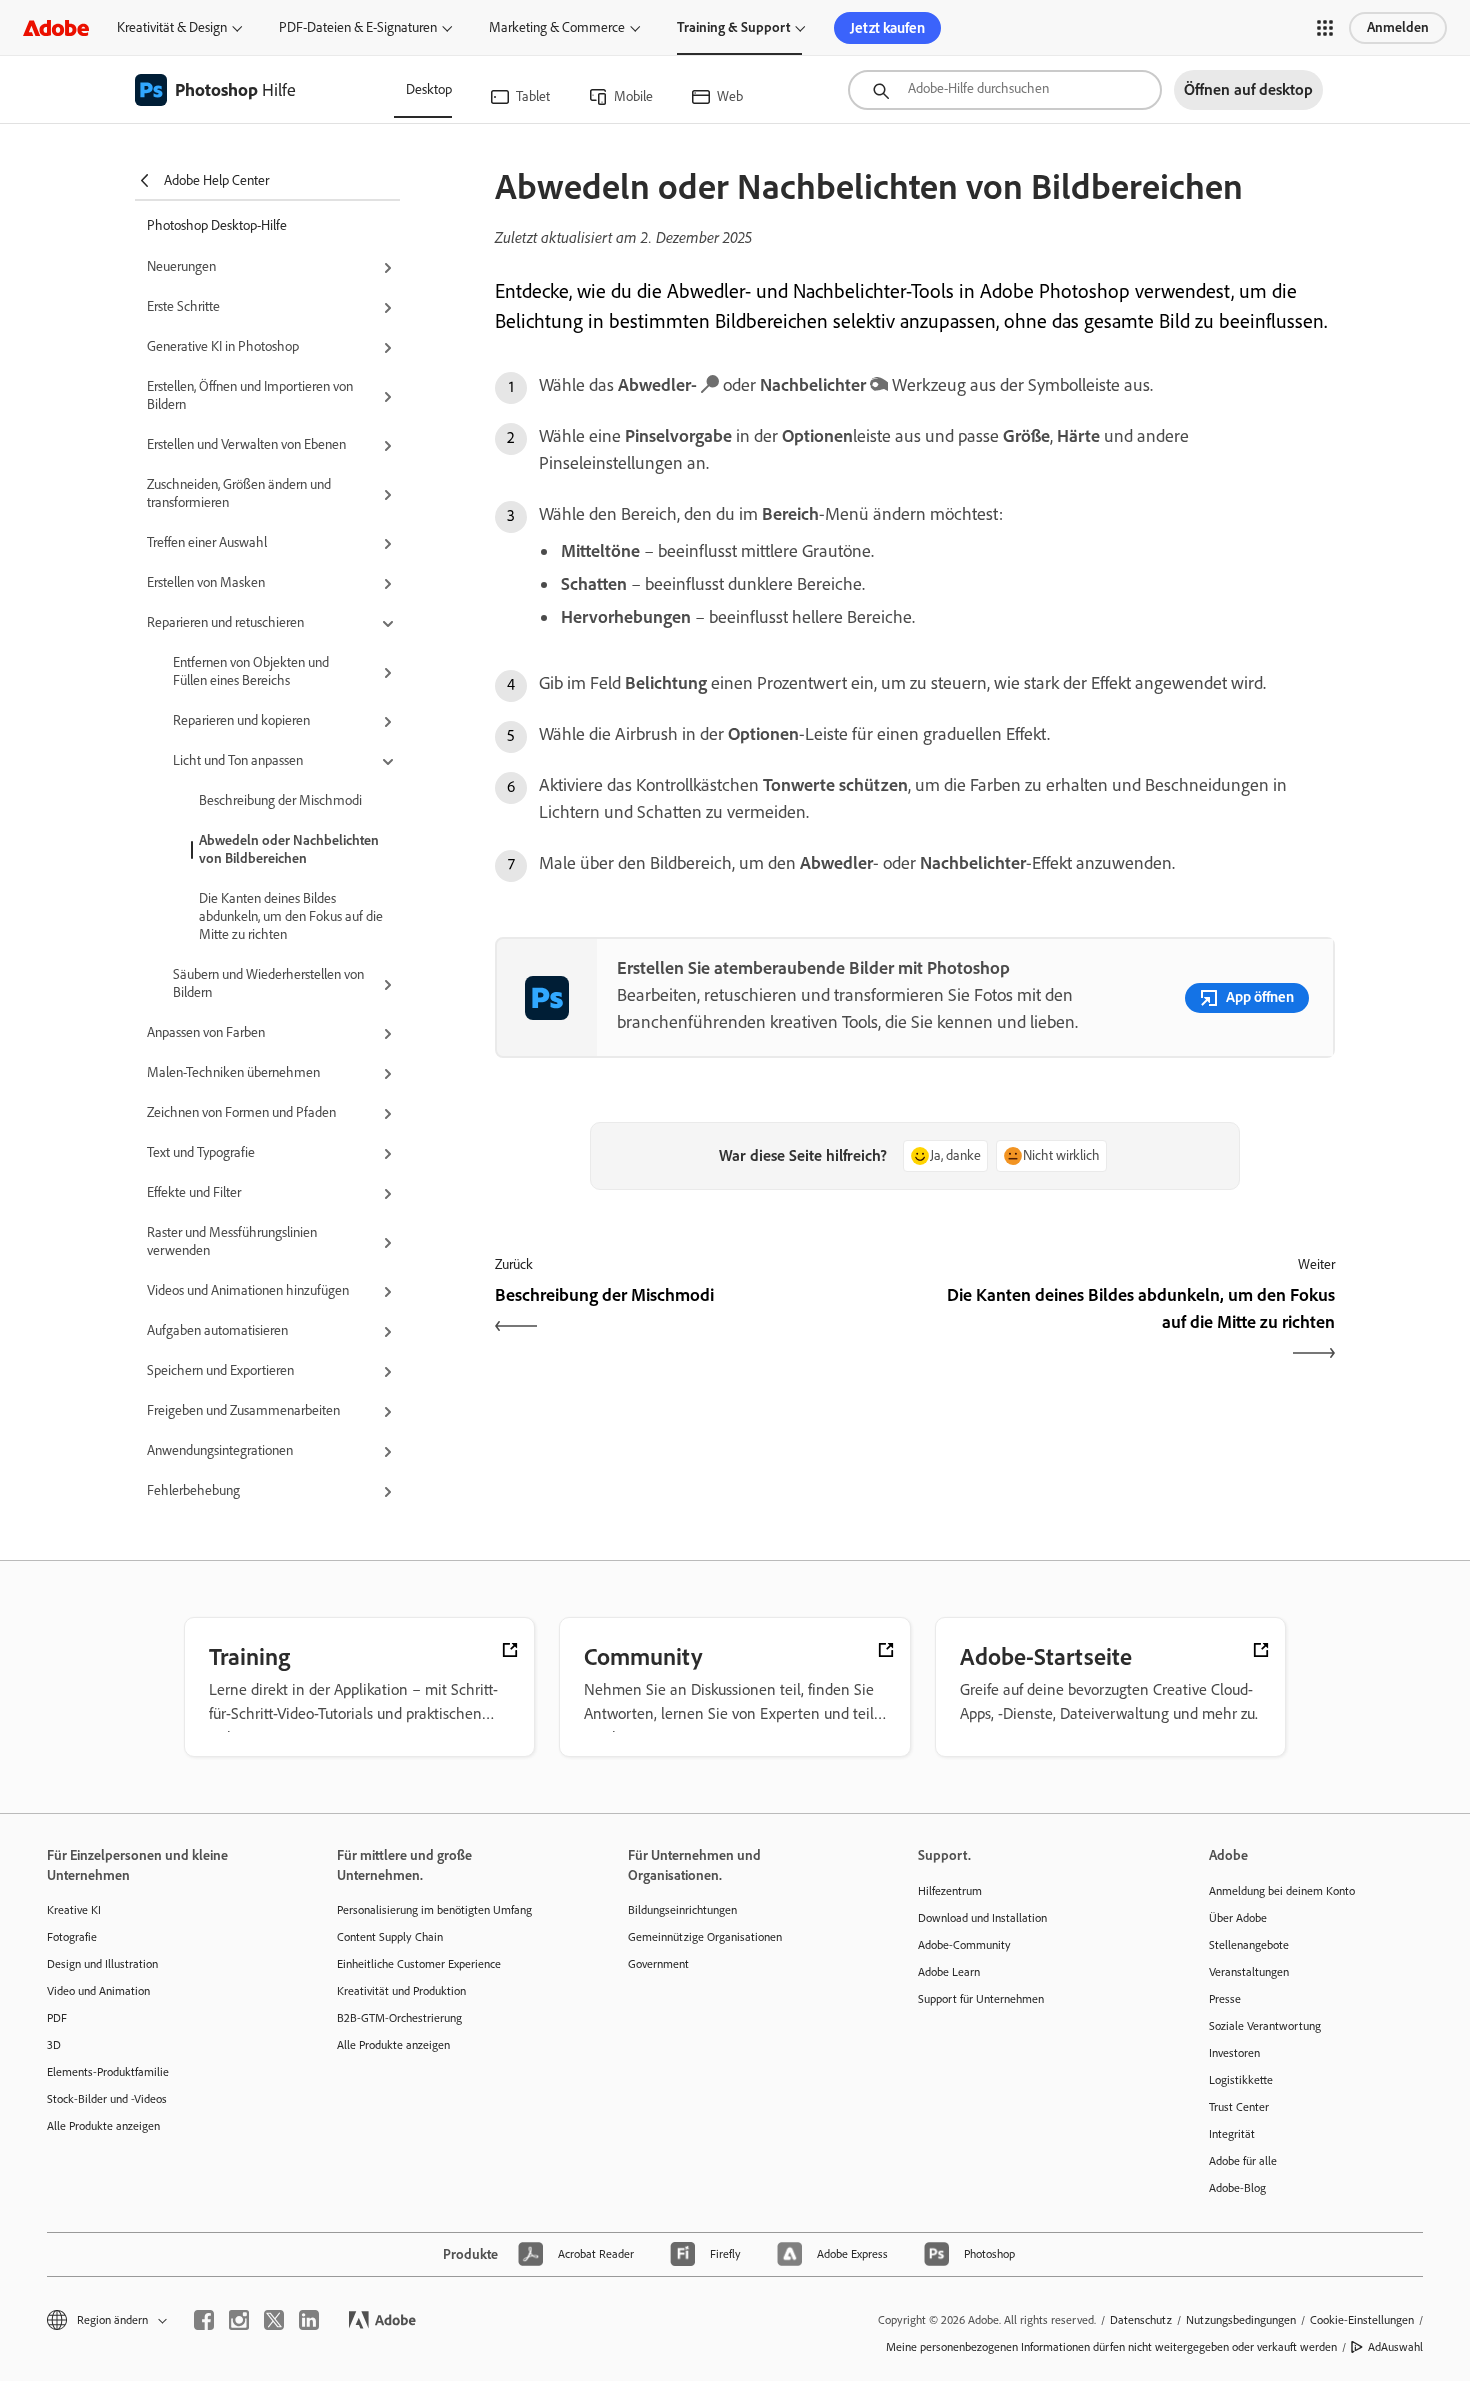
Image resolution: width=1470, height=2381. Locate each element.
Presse (1225, 1999)
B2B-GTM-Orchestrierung (399, 2018)
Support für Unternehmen (981, 1999)
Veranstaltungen (1249, 1972)
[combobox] (1005, 90)
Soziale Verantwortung (1265, 2026)
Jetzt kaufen (887, 28)
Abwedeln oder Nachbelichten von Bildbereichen (289, 849)
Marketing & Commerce (557, 27)
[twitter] (274, 2320)
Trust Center (1239, 2107)
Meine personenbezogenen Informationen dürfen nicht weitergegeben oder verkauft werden (1111, 2347)
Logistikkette (1241, 2080)
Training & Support (733, 27)
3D (54, 2045)
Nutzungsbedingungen (1241, 2320)
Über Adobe (1238, 1918)
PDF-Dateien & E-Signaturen (358, 27)
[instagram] (239, 2320)
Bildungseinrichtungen (682, 1910)
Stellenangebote (1249, 1945)
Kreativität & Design (172, 27)
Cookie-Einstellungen (1362, 2320)
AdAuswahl (1395, 2347)
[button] (1325, 28)
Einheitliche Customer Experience (419, 1964)
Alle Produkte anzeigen (103, 2126)
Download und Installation (982, 1918)
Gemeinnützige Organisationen (705, 1937)
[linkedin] (309, 2320)
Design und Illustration (102, 1964)
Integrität (1232, 2134)
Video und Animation (98, 1991)
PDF (57, 2018)
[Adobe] (56, 27)
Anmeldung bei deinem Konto (1282, 1891)
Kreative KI (74, 1910)
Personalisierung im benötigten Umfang (434, 1910)
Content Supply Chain (390, 1937)
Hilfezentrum (950, 1891)
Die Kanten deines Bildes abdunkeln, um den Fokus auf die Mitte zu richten (291, 916)
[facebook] (204, 2320)
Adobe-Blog (1237, 2188)
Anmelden (1398, 27)
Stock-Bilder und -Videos (107, 2099)
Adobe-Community (964, 1945)
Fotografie (72, 1937)
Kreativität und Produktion (401, 1991)
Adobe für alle (1243, 2161)
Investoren (1234, 2053)
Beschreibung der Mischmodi (280, 800)
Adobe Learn (949, 1972)
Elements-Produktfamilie (108, 2072)
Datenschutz (1141, 2320)
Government (658, 1964)
